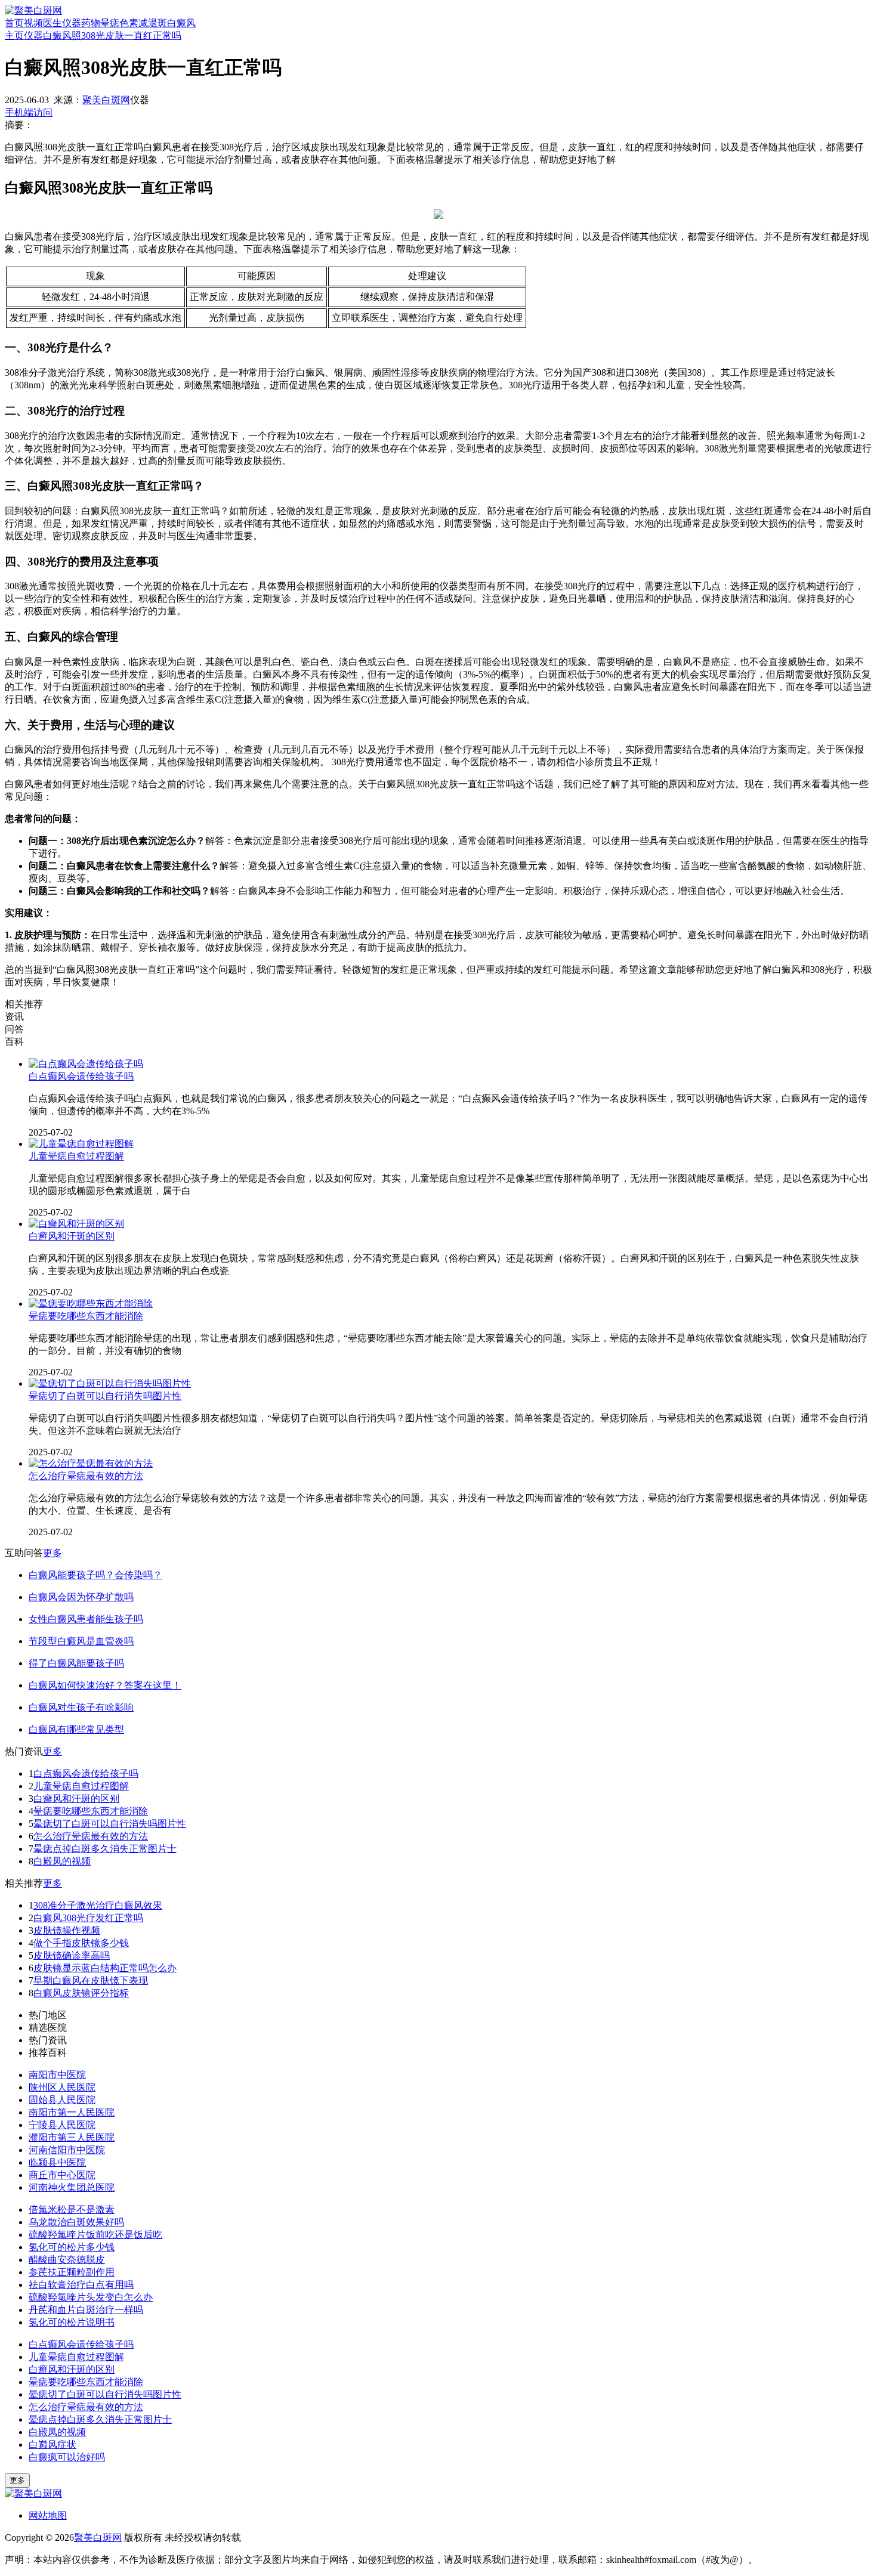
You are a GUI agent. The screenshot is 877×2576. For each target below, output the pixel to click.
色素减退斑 (143, 23)
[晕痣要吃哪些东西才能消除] (91, 1304)
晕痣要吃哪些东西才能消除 (86, 1316)
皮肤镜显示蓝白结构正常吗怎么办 (105, 1968)
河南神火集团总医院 (72, 2187)
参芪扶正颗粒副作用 (72, 2272)
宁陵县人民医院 (62, 2125)
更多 (53, 1553)
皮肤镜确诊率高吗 (72, 1955)
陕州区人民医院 (62, 2087)
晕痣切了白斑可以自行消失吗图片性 (105, 1396)
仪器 (72, 23)
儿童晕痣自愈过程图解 (76, 1156)
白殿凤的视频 (62, 1861)
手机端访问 (29, 112)
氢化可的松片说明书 (72, 2322)
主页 (14, 35)
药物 (91, 23)
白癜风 (181, 23)
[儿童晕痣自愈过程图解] (81, 1144)
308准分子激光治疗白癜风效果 (98, 1905)
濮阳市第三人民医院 (72, 2137)
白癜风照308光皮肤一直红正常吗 (112, 35)
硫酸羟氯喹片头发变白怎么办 (91, 2297)
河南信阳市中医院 (67, 2150)
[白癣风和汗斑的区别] (76, 1224)
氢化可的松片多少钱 (72, 2247)
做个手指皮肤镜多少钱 (81, 1943)
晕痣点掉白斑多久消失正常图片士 (105, 1849)
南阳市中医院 (57, 2075)
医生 (53, 23)
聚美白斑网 (106, 100)
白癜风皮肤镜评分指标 (81, 1993)
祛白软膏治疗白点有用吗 (81, 2285)
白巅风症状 (53, 2444)
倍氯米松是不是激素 (72, 2209)
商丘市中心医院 (62, 2175)
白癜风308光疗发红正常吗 (88, 1918)
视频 (33, 23)
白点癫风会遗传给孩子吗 (81, 1076)
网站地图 (48, 2515)
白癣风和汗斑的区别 (72, 1236)
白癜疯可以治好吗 (67, 2457)
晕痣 (110, 23)
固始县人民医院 (62, 2100)
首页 (14, 23)
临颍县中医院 (57, 2162)
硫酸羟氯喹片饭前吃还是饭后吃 (95, 2235)
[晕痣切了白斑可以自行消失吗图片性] (110, 1383)
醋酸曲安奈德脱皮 (67, 2260)
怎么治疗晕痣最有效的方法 (86, 1476)
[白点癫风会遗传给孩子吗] (86, 1064)
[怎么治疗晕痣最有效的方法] (91, 1463)
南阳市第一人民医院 (72, 2112)
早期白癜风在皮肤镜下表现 (91, 1980)
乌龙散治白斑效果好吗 (76, 2222)
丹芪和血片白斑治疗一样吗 (86, 2310)
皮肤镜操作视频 (67, 1930)
